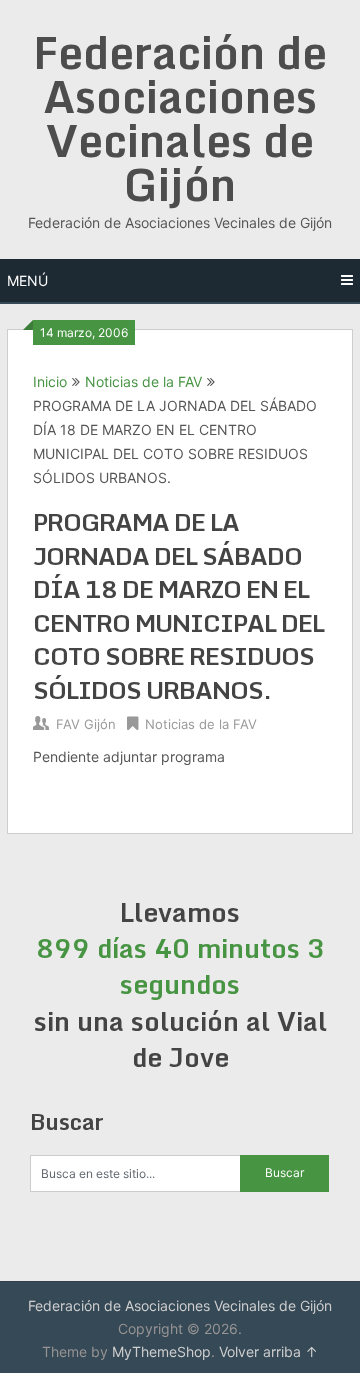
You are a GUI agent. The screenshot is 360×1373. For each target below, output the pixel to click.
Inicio (50, 381)
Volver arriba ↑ (268, 1351)
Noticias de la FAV (143, 381)
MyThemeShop (161, 1351)
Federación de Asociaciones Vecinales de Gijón (180, 118)
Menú (27, 280)
